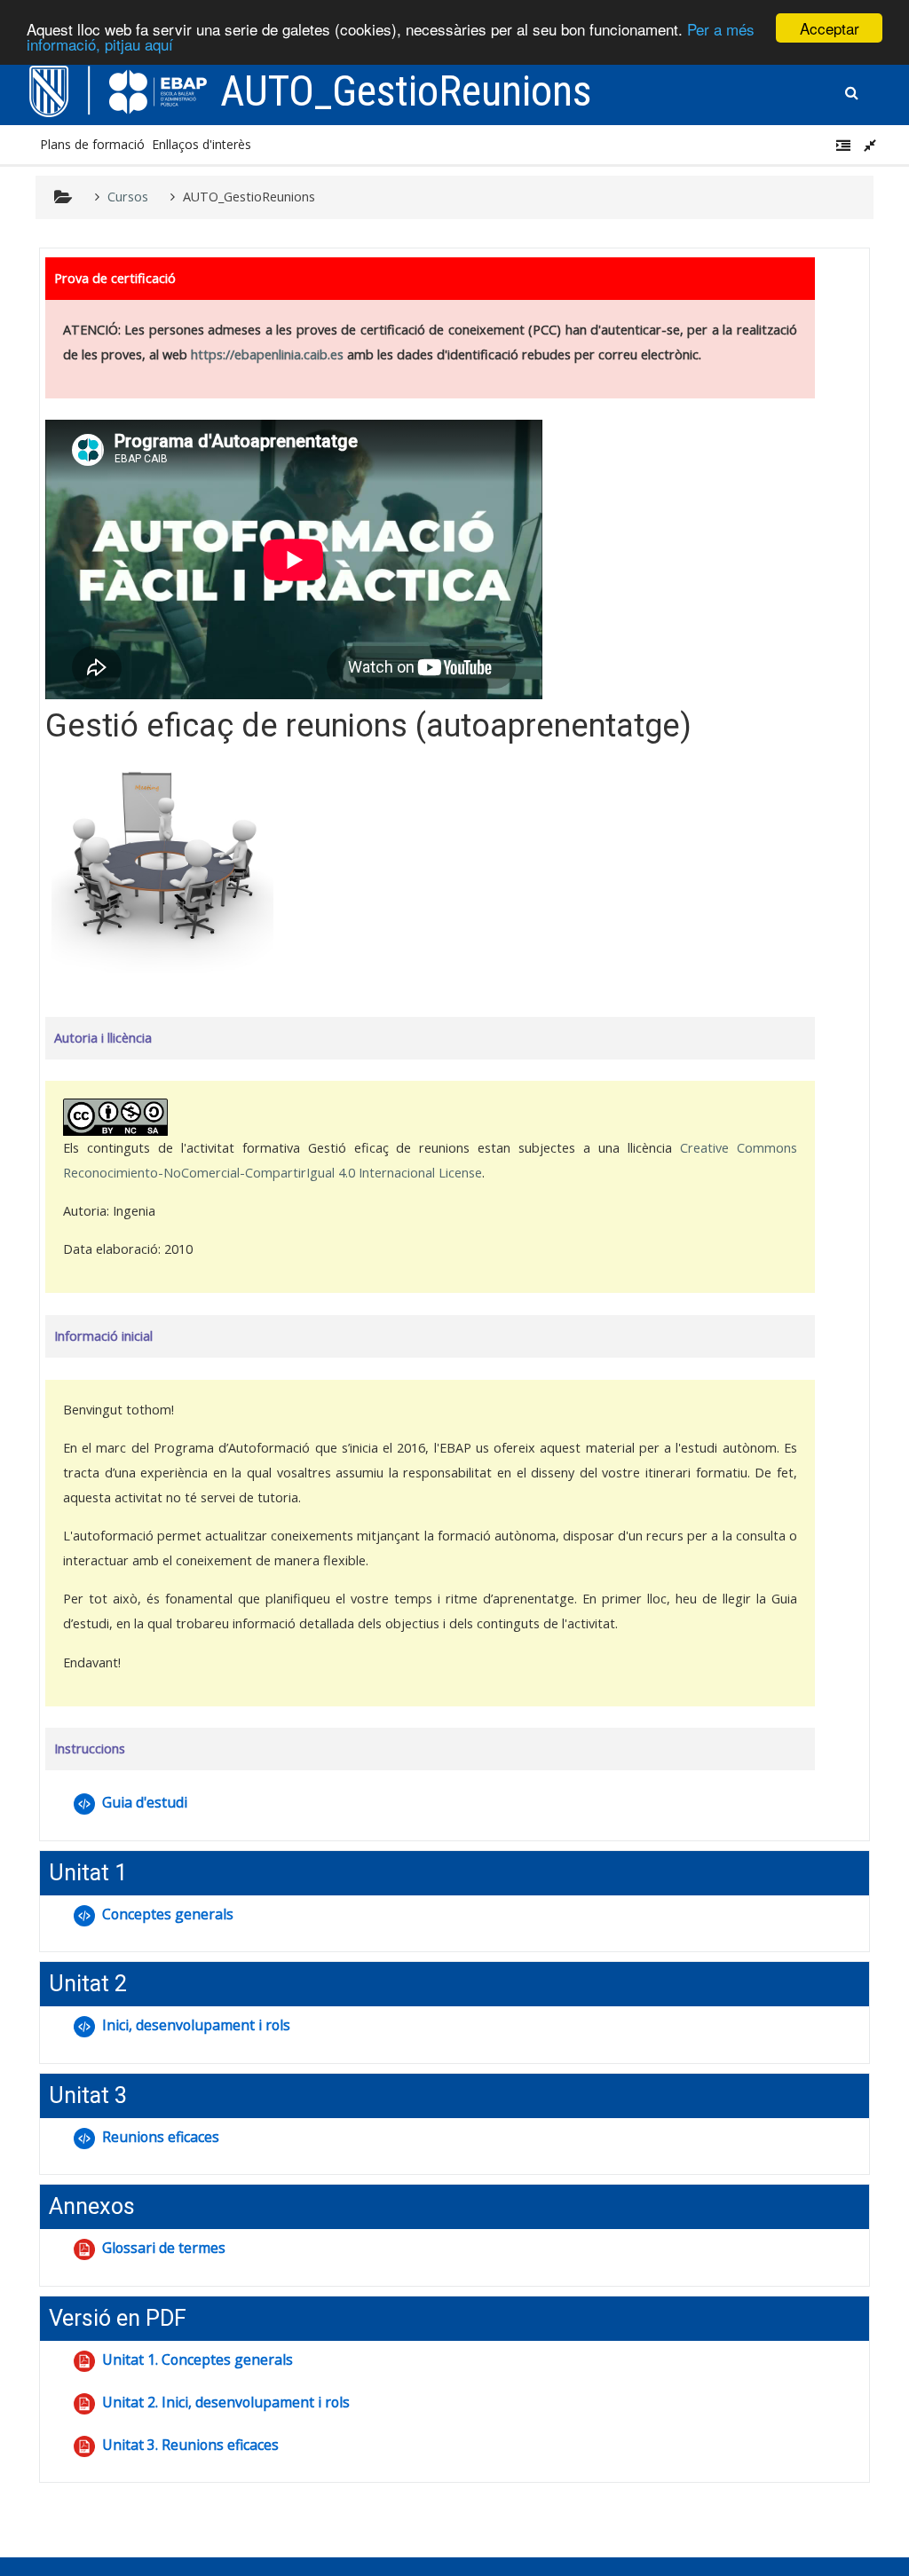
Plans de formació (92, 144)
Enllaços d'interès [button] (202, 144)
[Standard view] (874, 145)
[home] (118, 90)
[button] (852, 90)
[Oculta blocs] (847, 145)
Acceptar (830, 28)
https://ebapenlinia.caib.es (267, 354)
